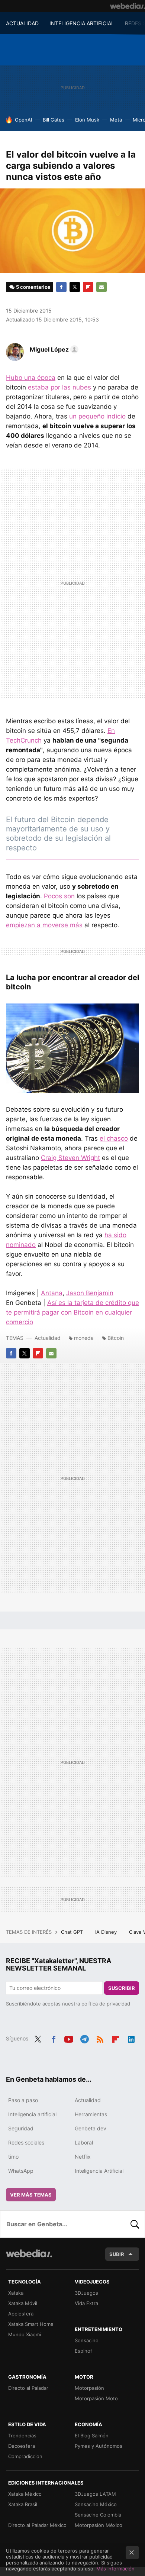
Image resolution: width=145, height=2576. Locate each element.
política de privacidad (106, 2004)
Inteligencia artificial (32, 2114)
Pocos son (59, 896)
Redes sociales (26, 2142)
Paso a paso (23, 2100)
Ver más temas (31, 2195)
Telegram (84, 2038)
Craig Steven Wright (70, 1158)
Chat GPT (73, 1932)
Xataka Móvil (23, 2303)
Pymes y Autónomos (99, 2446)
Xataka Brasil (23, 2504)
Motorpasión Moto (96, 2398)
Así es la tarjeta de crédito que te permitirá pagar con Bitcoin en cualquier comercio (72, 1312)
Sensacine (87, 2340)
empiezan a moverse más (44, 925)
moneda (84, 1338)
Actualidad (48, 1338)
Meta (116, 120)
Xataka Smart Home (31, 2324)
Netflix (83, 2157)
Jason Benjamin (90, 1293)
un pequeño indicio (97, 416)
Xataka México (25, 2494)
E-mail (101, 287)
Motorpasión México (99, 2525)
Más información (115, 2569)
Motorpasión (89, 2388)
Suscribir (122, 1988)
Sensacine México (96, 2504)
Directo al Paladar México (37, 2525)
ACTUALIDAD (22, 23)
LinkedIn (131, 2038)
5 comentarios (33, 287)
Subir (117, 2254)
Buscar (135, 2224)
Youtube (69, 2038)
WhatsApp (21, 2171)
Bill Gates (54, 120)
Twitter (75, 287)
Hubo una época (31, 378)
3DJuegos (86, 2293)
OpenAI (23, 120)
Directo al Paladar (28, 2388)
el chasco (114, 1138)
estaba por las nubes (59, 387)
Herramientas (91, 2114)
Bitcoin (116, 1338)
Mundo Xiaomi (25, 2334)
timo (13, 2157)
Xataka (16, 2293)
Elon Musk (87, 120)
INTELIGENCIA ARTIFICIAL (82, 23)
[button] (53, 349)
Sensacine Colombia (98, 2515)
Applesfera (21, 2314)
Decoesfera (22, 2446)
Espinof (83, 2351)
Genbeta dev (91, 2128)
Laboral (84, 2142)
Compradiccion (25, 2456)
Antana (52, 1293)
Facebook (61, 287)
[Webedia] (128, 6)
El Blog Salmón (92, 2436)
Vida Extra (86, 2303)
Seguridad (21, 2128)
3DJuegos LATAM (95, 2494)
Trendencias (22, 2436)
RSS (100, 2038)
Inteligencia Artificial (99, 2171)
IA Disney (107, 1932)
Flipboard (88, 287)
